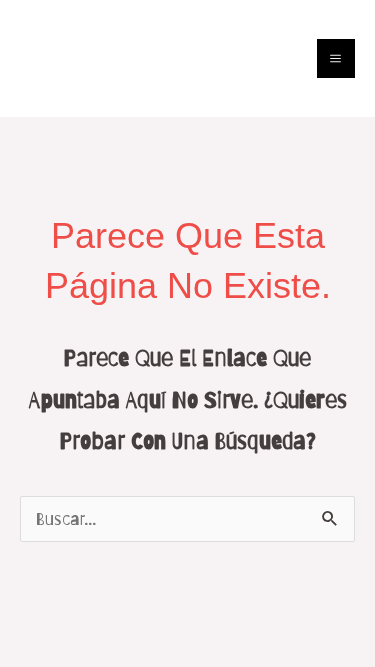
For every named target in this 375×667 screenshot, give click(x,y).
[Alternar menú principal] (336, 58)
